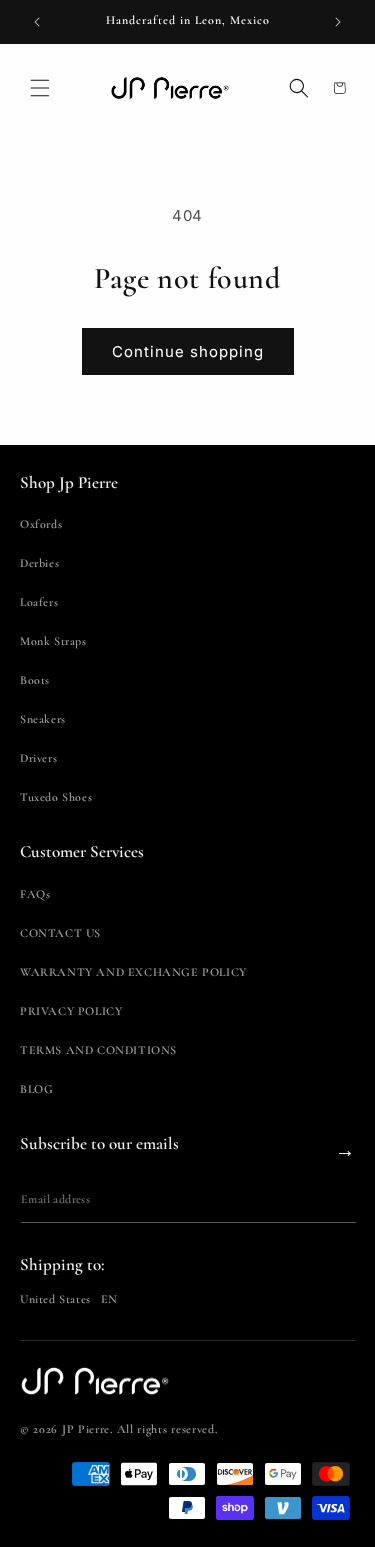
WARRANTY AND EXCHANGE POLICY (133, 972)
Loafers (39, 602)
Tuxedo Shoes (56, 797)
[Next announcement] (338, 22)
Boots (35, 680)
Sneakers (43, 719)
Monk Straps (53, 641)
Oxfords (41, 524)
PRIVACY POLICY (71, 1011)
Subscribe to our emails (99, 1143)
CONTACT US (60, 933)
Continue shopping (188, 351)
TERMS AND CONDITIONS (98, 1050)
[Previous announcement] (37, 22)
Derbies (39, 563)
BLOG (36, 1089)
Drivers (38, 758)
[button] (40, 88)
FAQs (35, 894)
